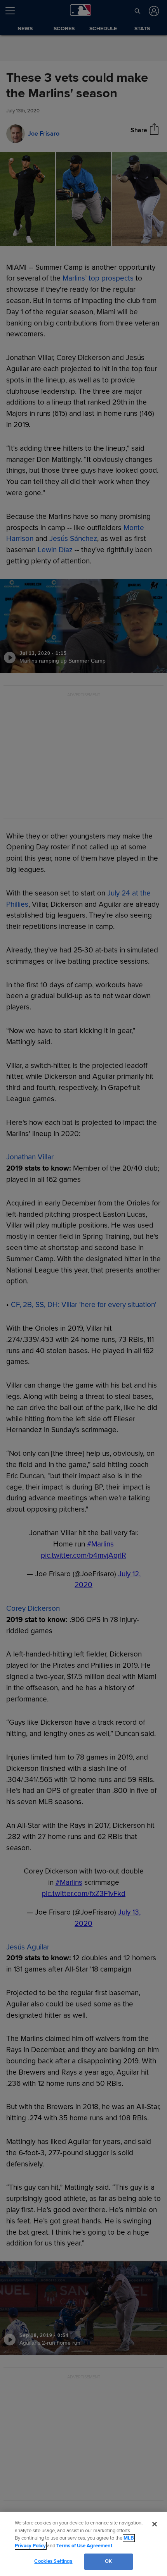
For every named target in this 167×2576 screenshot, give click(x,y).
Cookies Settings (53, 2561)
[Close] (155, 2524)
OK (108, 2561)
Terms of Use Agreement (84, 2546)
